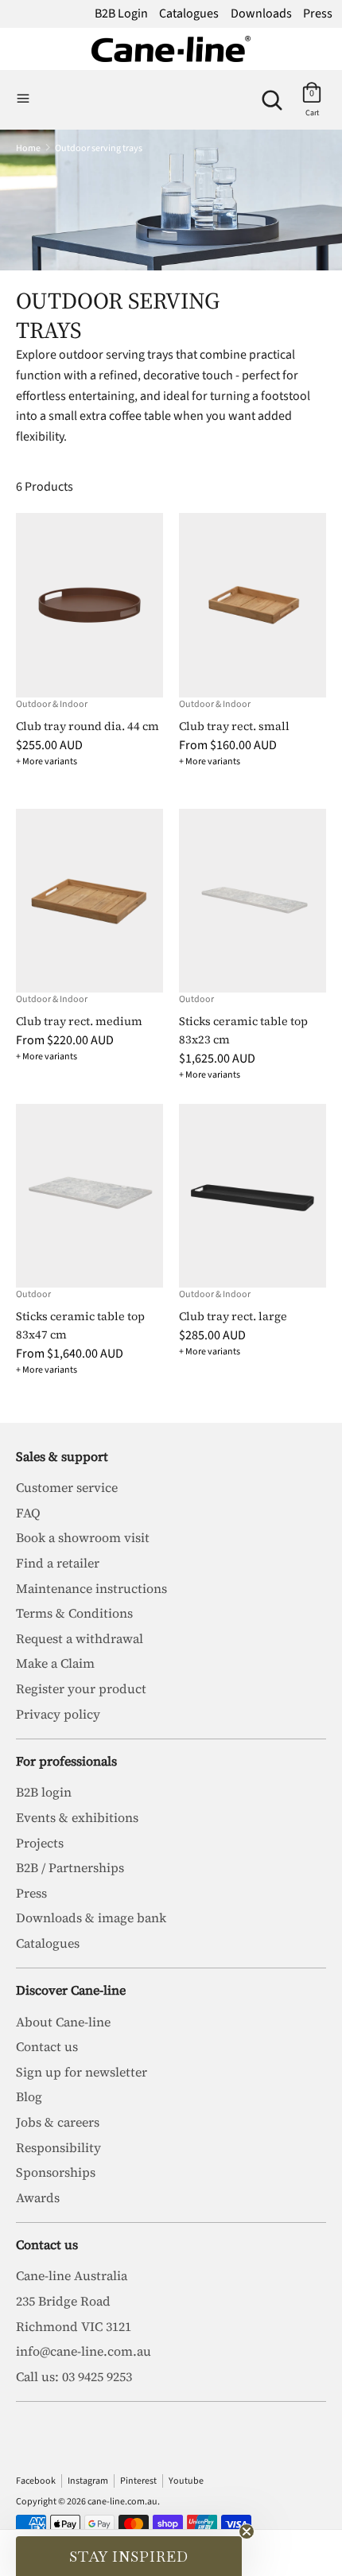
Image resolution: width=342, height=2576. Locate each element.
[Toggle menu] (23, 99)
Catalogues (189, 14)
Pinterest (138, 2481)
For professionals (66, 1761)
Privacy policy (58, 1714)
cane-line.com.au (122, 2502)
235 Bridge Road (63, 2301)
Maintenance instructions (91, 1588)
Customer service (67, 1487)
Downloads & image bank (91, 1917)
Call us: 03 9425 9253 (74, 2376)
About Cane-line (63, 2022)
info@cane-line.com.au (84, 2351)
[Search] (272, 94)
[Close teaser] (247, 2531)
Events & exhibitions (77, 1817)
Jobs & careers (58, 2122)
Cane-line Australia (72, 2275)
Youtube (186, 2481)
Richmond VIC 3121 (74, 2326)
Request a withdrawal (80, 1638)
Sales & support (62, 1456)
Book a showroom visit (83, 1537)
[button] (129, 2556)
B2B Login (121, 14)
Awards (38, 2197)
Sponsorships (56, 2172)
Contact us (47, 2046)
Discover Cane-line (71, 1990)
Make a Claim (55, 1663)
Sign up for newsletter (82, 2072)
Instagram (88, 2481)
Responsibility (58, 2147)
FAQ (28, 1513)
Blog (29, 2096)
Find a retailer (58, 1563)
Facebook (36, 2481)
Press (318, 14)
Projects (40, 1843)
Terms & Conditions (74, 1613)
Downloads (261, 14)
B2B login (44, 1792)
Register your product (81, 1688)
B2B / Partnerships (70, 1867)
